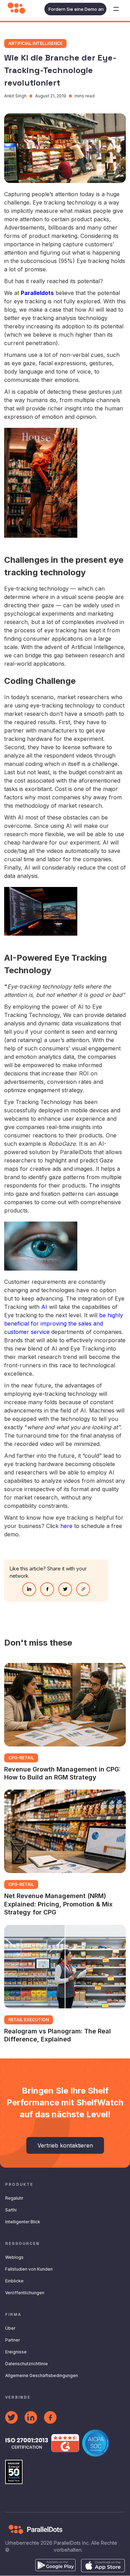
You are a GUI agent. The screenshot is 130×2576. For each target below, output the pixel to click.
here (66, 1526)
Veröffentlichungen (25, 2293)
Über (10, 2328)
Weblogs (14, 2257)
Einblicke (14, 2281)
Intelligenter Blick (23, 2222)
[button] (116, 9)
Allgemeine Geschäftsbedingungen (42, 2375)
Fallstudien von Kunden (29, 2269)
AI (45, 1307)
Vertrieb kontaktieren (65, 2145)
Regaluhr (14, 2198)
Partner (12, 2340)
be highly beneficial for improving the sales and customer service (64, 1323)
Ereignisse (16, 2352)
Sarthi (11, 2210)
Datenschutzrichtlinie (27, 2364)
